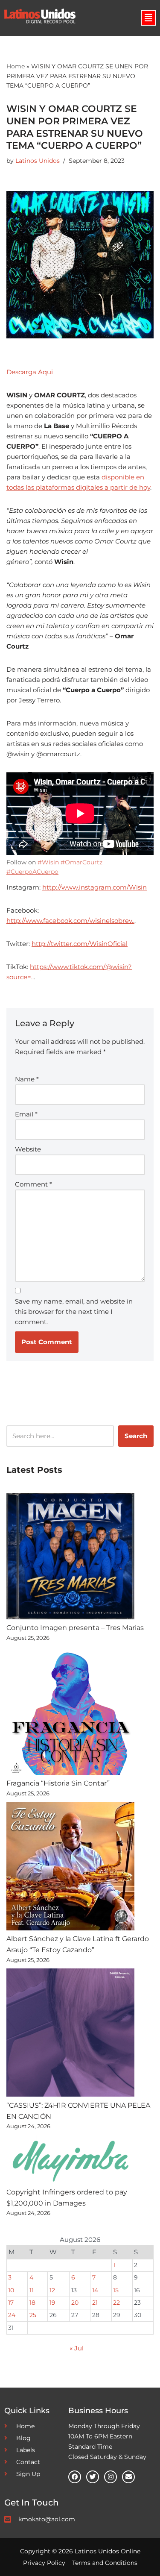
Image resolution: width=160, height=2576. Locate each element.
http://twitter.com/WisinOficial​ (80, 944)
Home (16, 66)
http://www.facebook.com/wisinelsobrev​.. (70, 921)
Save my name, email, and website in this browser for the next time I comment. (74, 1311)
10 (11, 2290)
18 (32, 2303)
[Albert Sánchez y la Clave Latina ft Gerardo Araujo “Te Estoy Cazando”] (70, 1868)
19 (52, 2303)
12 (52, 2290)
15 (116, 2290)
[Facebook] (75, 2477)
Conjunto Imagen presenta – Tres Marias (75, 1628)
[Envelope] (128, 2477)
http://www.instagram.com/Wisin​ (95, 887)
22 (116, 2303)
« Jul (77, 2348)
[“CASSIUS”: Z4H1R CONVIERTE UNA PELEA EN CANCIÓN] (70, 2034)
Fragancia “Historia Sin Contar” (58, 1783)
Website (28, 1149)
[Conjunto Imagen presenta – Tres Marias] (70, 1558)
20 (75, 2303)
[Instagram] (111, 2477)
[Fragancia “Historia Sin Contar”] (70, 1712)
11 (32, 2290)
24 (12, 2315)
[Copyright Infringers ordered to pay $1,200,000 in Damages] (70, 2161)
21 (95, 2303)
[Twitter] (93, 2477)
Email (26, 1114)
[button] (148, 18)
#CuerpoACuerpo (32, 872)
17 (11, 2303)
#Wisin (48, 862)
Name (27, 1079)
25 (33, 2315)
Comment (33, 1184)
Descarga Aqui (30, 372)
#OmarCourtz (81, 862)
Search (136, 1436)
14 (95, 2290)
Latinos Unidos (38, 161)
